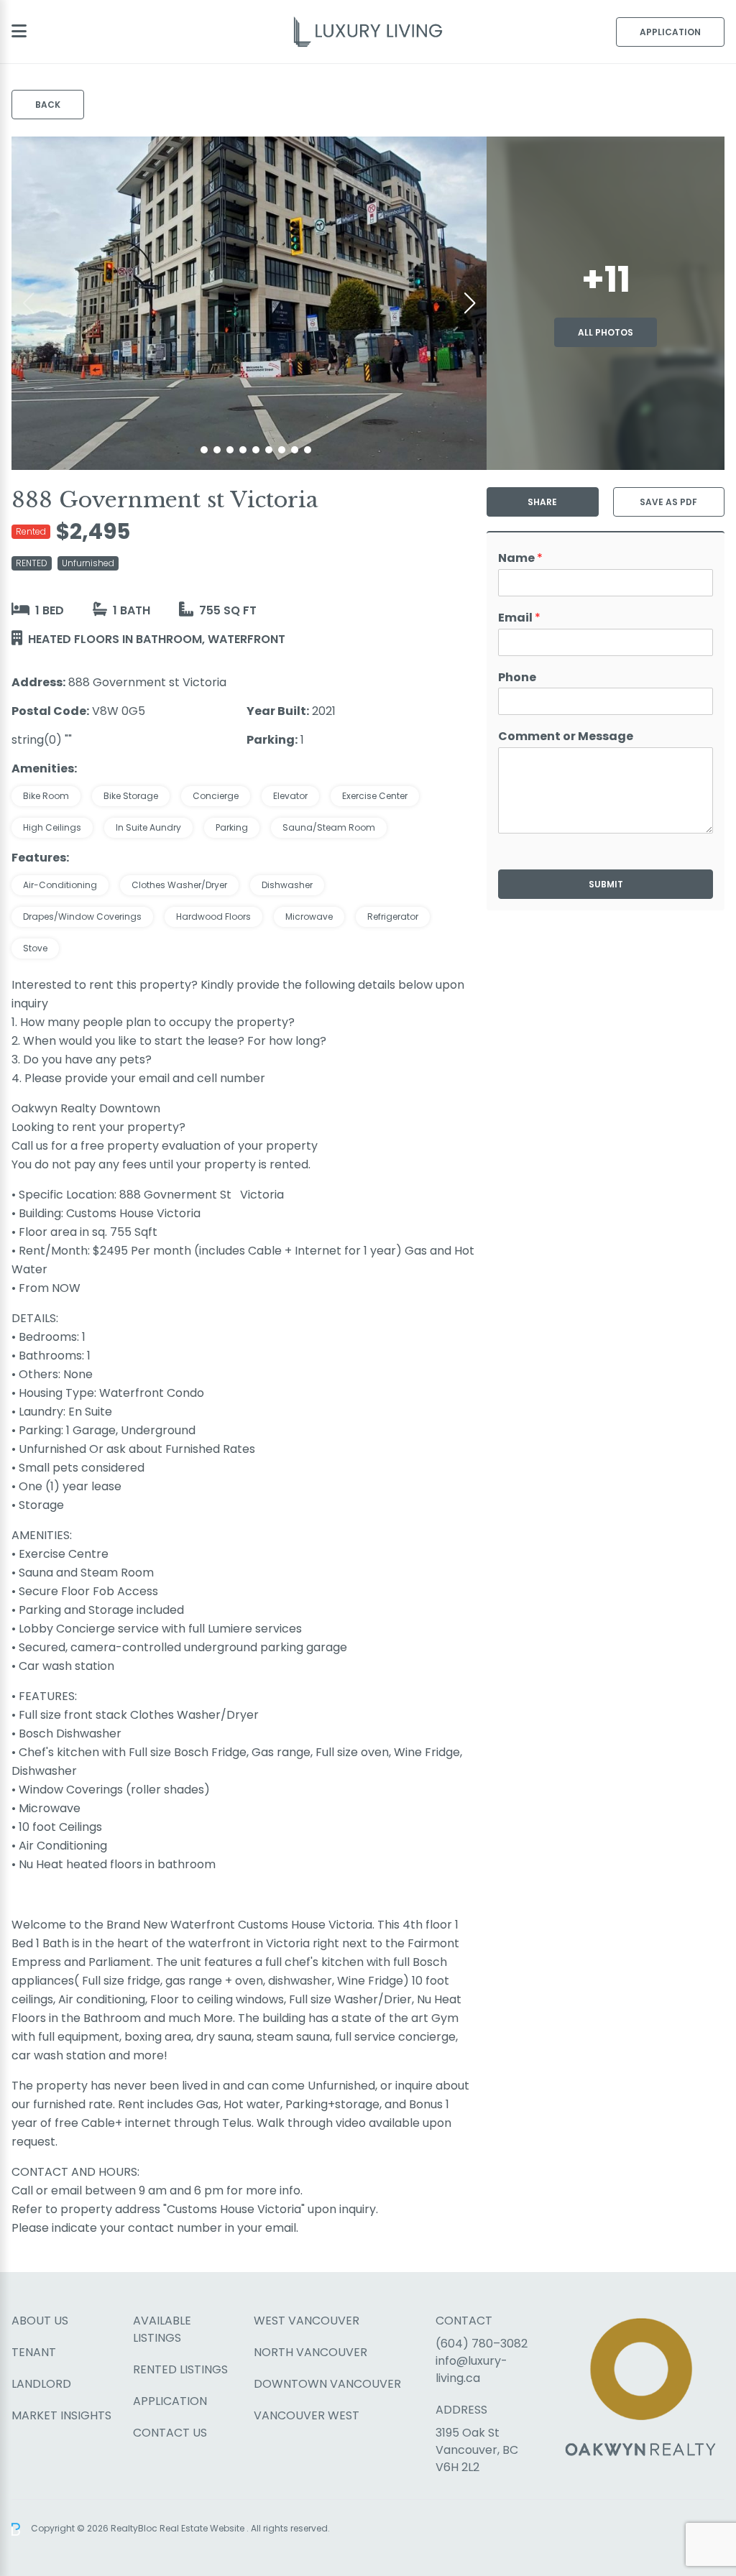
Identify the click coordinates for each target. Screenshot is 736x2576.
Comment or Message (566, 737)
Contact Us (170, 2433)
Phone (517, 678)
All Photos (606, 332)
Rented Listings (180, 2369)
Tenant (34, 2352)
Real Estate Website (203, 2528)
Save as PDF (668, 502)
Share (542, 502)
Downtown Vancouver (327, 2384)
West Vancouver (307, 2321)
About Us (40, 2321)
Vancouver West (307, 2415)
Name (520, 559)
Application (670, 32)
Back (48, 105)
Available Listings (162, 2329)
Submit (606, 884)
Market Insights (61, 2415)
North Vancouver (310, 2352)
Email (519, 618)
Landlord (41, 2384)
